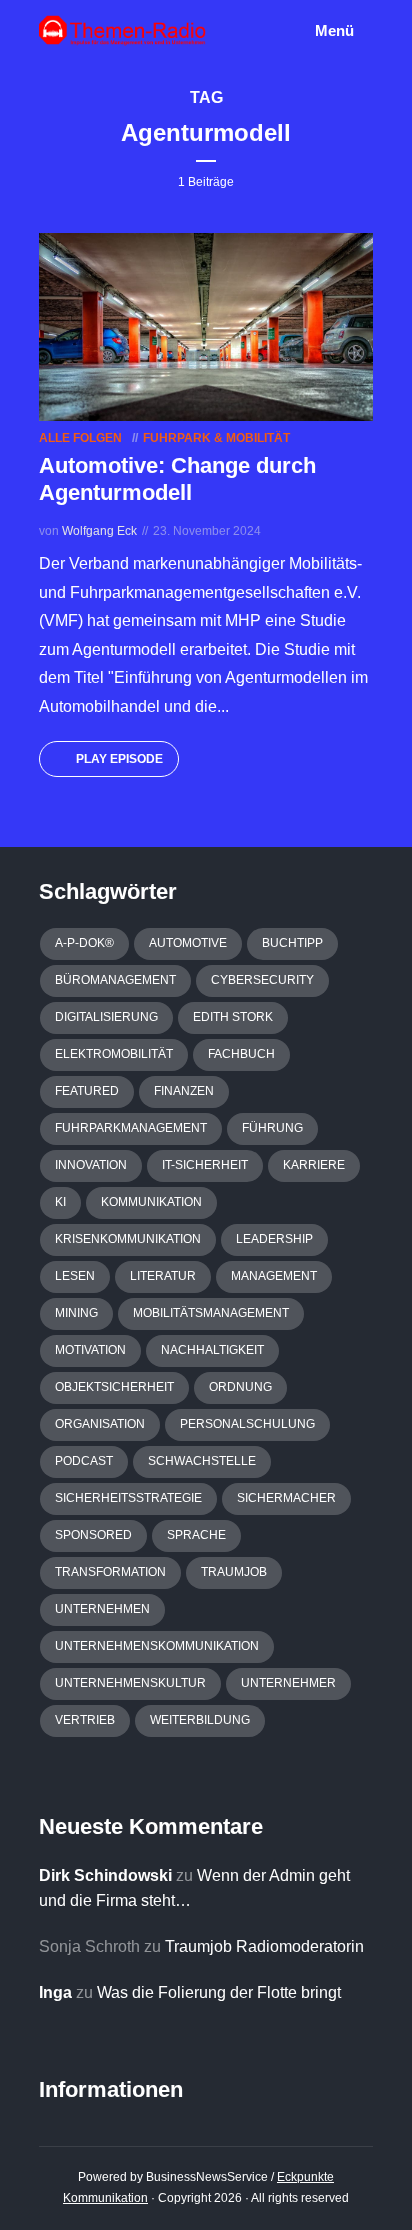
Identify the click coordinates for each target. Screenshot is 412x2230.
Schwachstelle (202, 1461)
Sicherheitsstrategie (128, 1498)
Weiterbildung (200, 1720)
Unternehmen (102, 1609)
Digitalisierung (106, 1017)
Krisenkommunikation (128, 1239)
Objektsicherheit (114, 1387)
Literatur (163, 1276)
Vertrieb (85, 1720)
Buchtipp (292, 943)
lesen (75, 1276)
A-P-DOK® (84, 943)
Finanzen (184, 1091)
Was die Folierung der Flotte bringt (219, 1992)
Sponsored (93, 1535)
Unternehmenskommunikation (157, 1646)
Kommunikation (151, 1202)
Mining (76, 1313)
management (274, 1276)
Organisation (100, 1424)
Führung (272, 1128)
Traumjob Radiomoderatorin (264, 1946)
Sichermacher (286, 1498)
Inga (55, 1992)
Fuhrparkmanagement (131, 1128)
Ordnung (240, 1387)
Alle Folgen (80, 438)
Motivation (90, 1350)
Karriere (314, 1165)
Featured (87, 1091)
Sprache (196, 1535)
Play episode (119, 759)
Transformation (110, 1572)
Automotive (188, 943)
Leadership (274, 1239)
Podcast (84, 1461)
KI (60, 1202)
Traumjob (234, 1572)
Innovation (91, 1165)
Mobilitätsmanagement (211, 1313)
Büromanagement (115, 980)
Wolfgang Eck (99, 531)
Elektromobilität (114, 1054)
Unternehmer (288, 1683)
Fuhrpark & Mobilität (216, 438)
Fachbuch (241, 1054)
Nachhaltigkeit (212, 1350)
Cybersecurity (262, 980)
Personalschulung (247, 1424)
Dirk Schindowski (105, 1875)
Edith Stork (233, 1017)
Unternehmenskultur (130, 1683)
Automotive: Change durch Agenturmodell (177, 478)
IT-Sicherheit (205, 1165)
